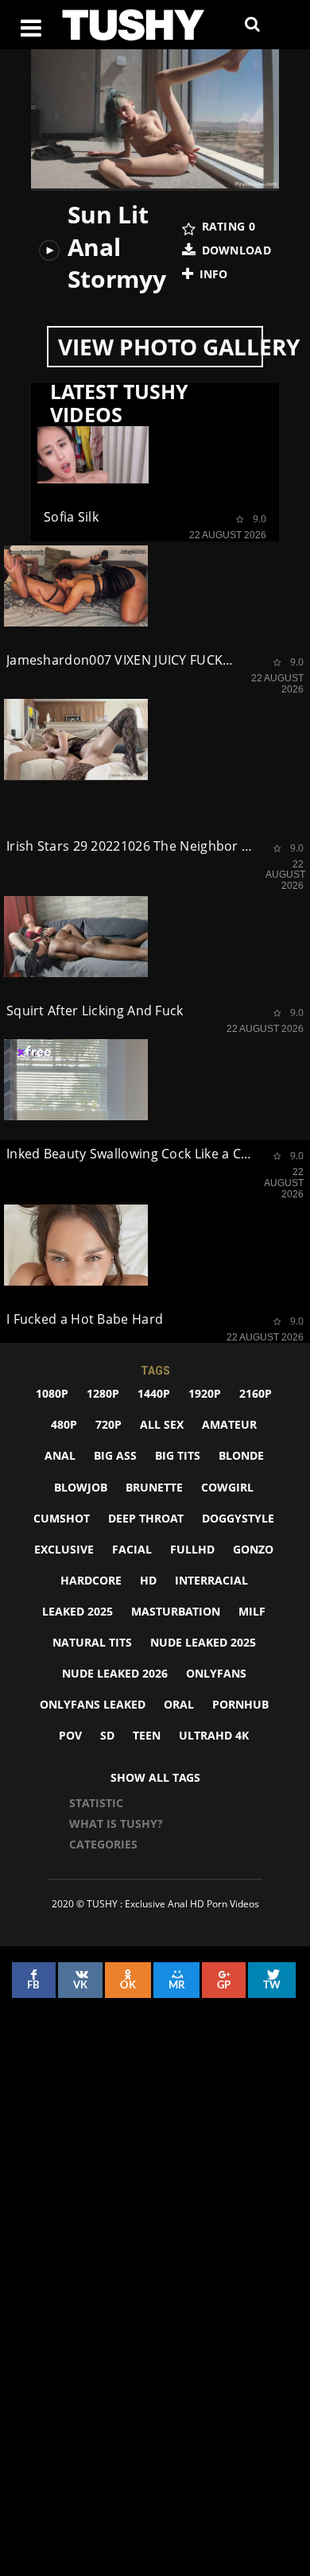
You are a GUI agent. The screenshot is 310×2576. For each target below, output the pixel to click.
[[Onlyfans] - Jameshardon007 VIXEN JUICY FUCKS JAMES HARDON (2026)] (76, 586)
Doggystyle (238, 1518)
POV (70, 1735)
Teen (147, 1735)
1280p (103, 1393)
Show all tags (155, 1777)
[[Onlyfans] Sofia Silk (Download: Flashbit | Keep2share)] (93, 452)
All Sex (162, 1424)
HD (148, 1580)
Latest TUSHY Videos (119, 403)
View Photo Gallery (161, 347)
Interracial (211, 1580)
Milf (252, 1611)
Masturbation (176, 1611)
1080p (52, 1393)
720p (108, 1424)
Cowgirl (227, 1487)
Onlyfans (216, 1673)
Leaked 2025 (77, 1611)
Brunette (154, 1487)
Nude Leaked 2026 (115, 1673)
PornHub (240, 1704)
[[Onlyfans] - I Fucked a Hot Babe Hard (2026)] (76, 1245)
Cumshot (62, 1518)
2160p (256, 1393)
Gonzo (253, 1549)
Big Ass (115, 1455)
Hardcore (91, 1580)
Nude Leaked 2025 (203, 1642)
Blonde (241, 1455)
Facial (132, 1549)
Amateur (229, 1424)
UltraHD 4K (214, 1735)
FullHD (192, 1549)
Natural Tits (92, 1642)
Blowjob (81, 1487)
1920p (205, 1393)
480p (64, 1424)
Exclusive (64, 1549)
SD (107, 1735)
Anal (60, 1455)
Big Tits (178, 1455)
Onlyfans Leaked (93, 1704)
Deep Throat (146, 1518)
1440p (154, 1393)
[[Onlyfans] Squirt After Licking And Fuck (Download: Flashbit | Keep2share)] (76, 937)
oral (179, 1704)
